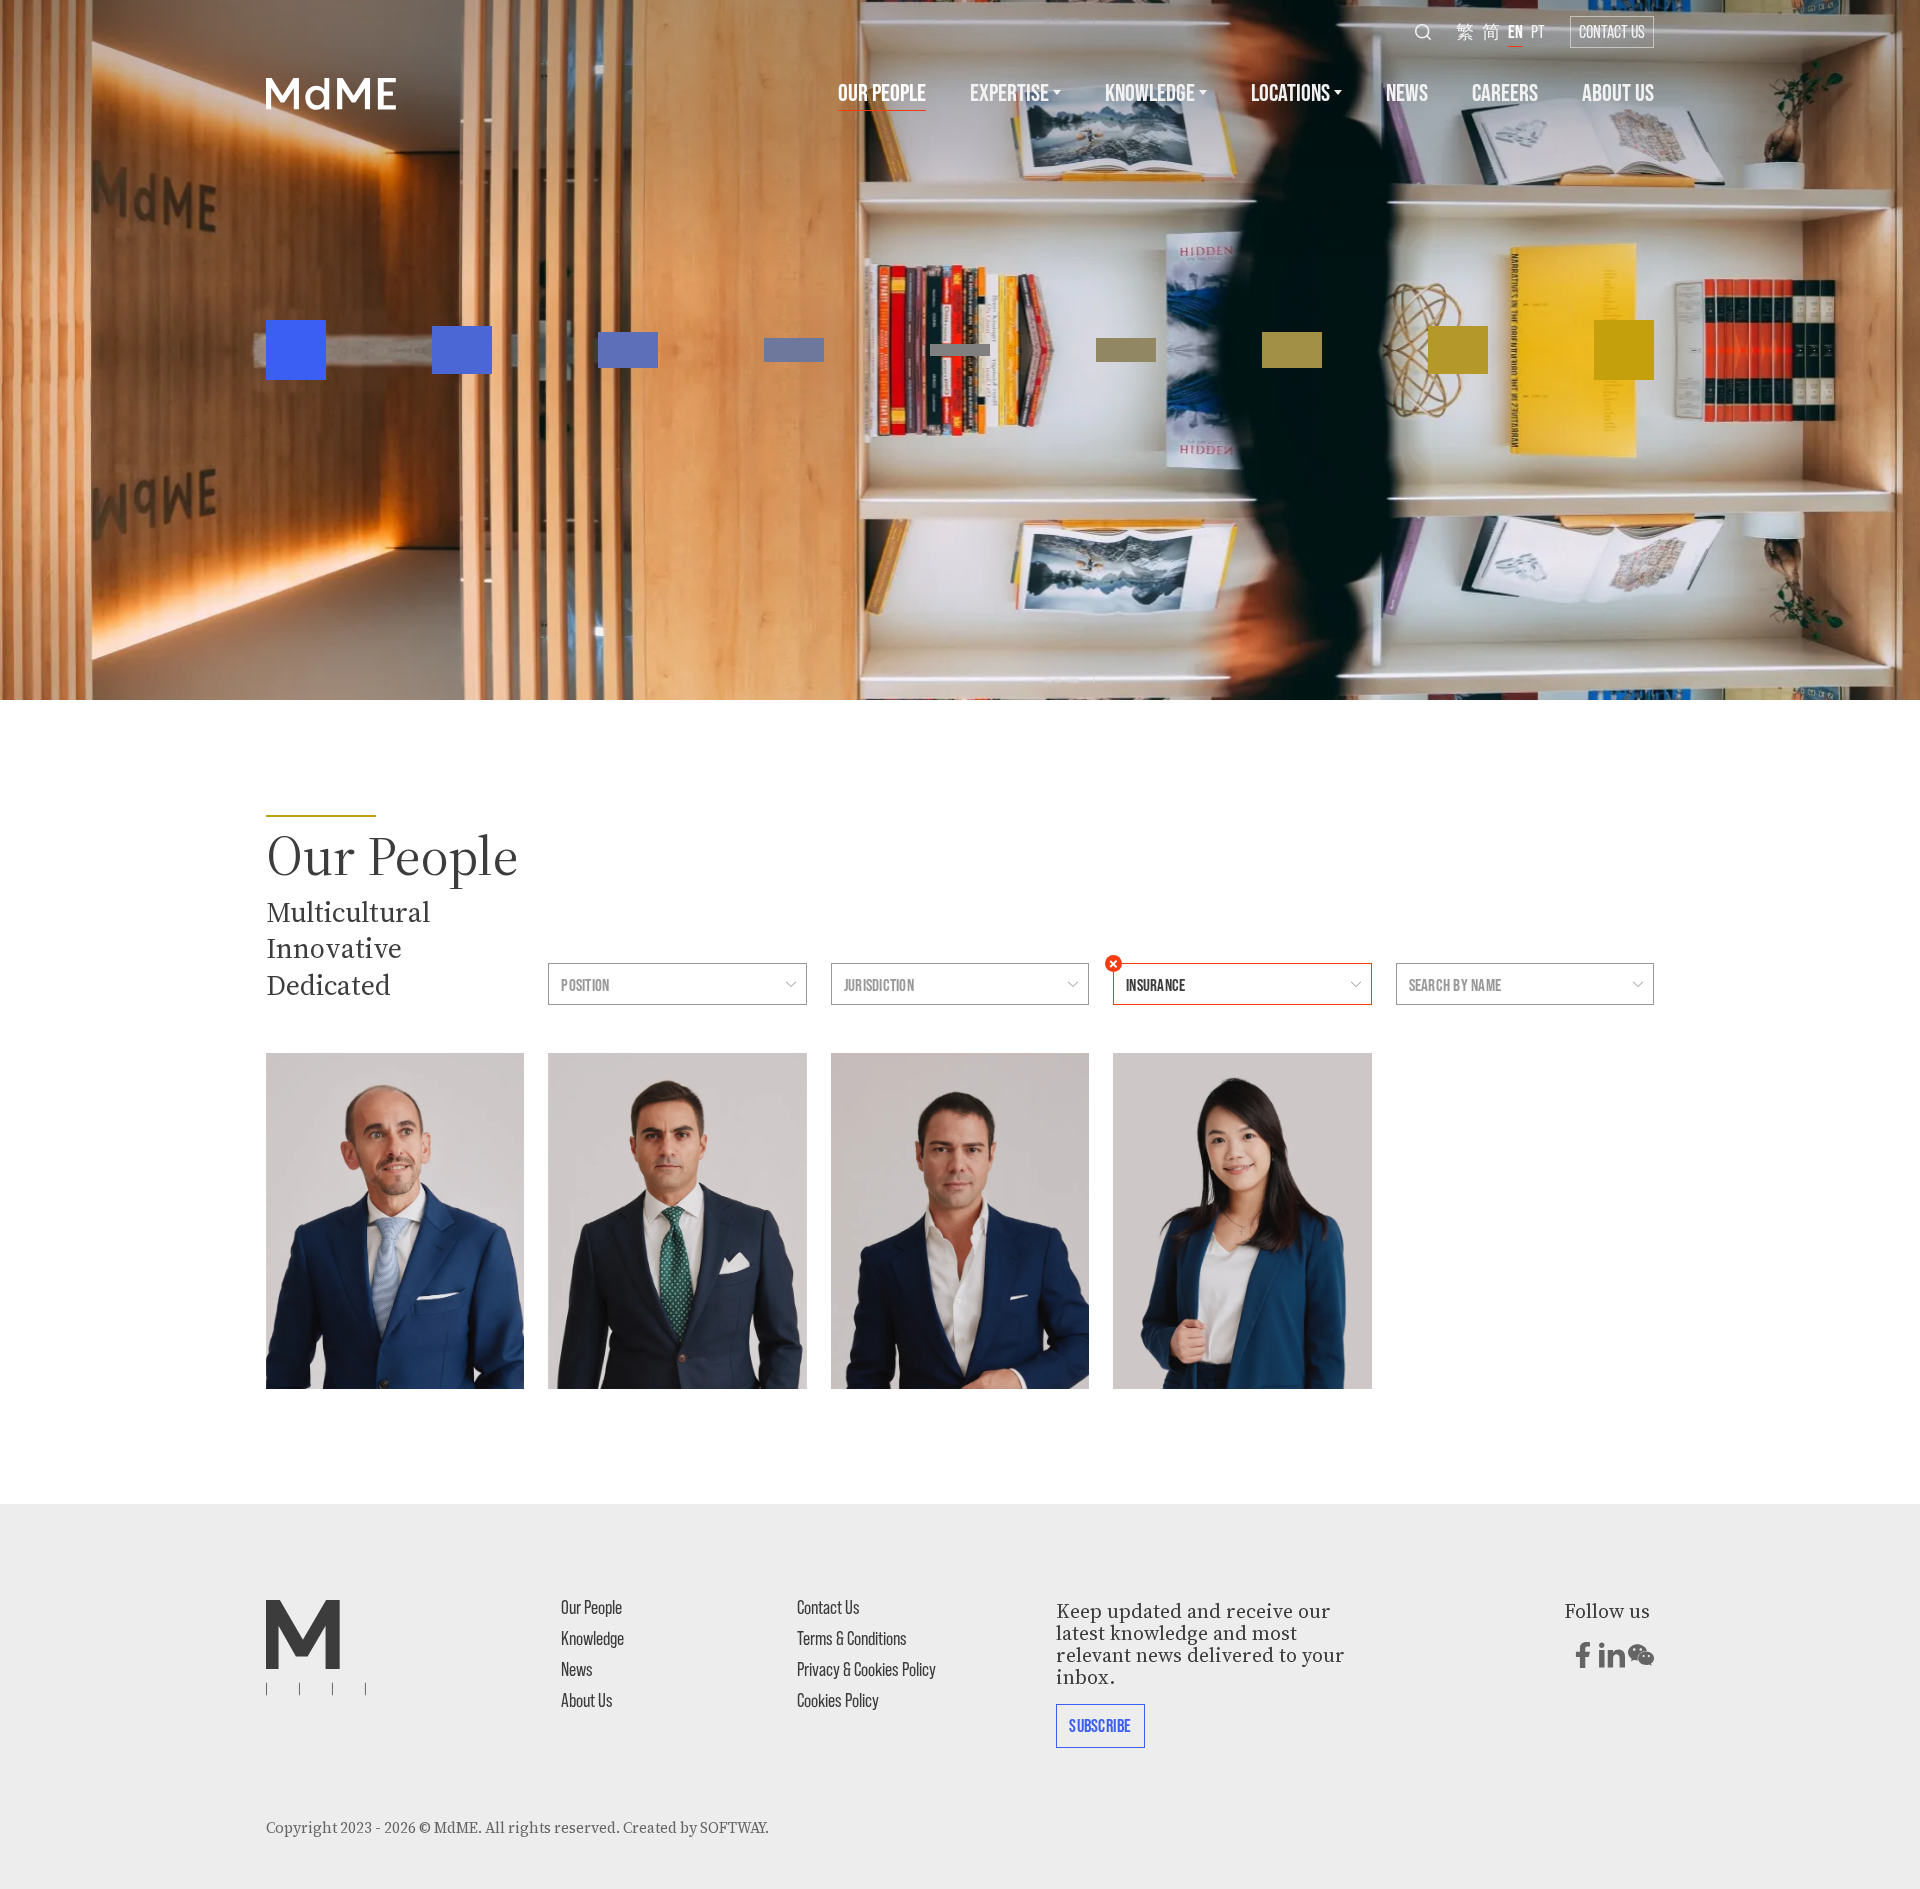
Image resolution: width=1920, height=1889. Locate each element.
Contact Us (1612, 31)
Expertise (1009, 91)
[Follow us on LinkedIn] (1612, 1655)
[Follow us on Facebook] (1583, 1655)
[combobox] (658, 984)
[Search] (1423, 31)
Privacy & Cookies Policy (866, 1668)
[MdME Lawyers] (331, 92)
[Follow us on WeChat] (1641, 1655)
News (1407, 91)
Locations (1290, 91)
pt (1538, 31)
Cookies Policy (838, 1699)
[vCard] (300, 1112)
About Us (1618, 91)
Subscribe (1100, 1725)
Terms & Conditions (852, 1637)
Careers (1505, 91)
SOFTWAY (732, 1828)
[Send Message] (300, 1080)
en (1515, 31)
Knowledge (1150, 91)
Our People (882, 91)
